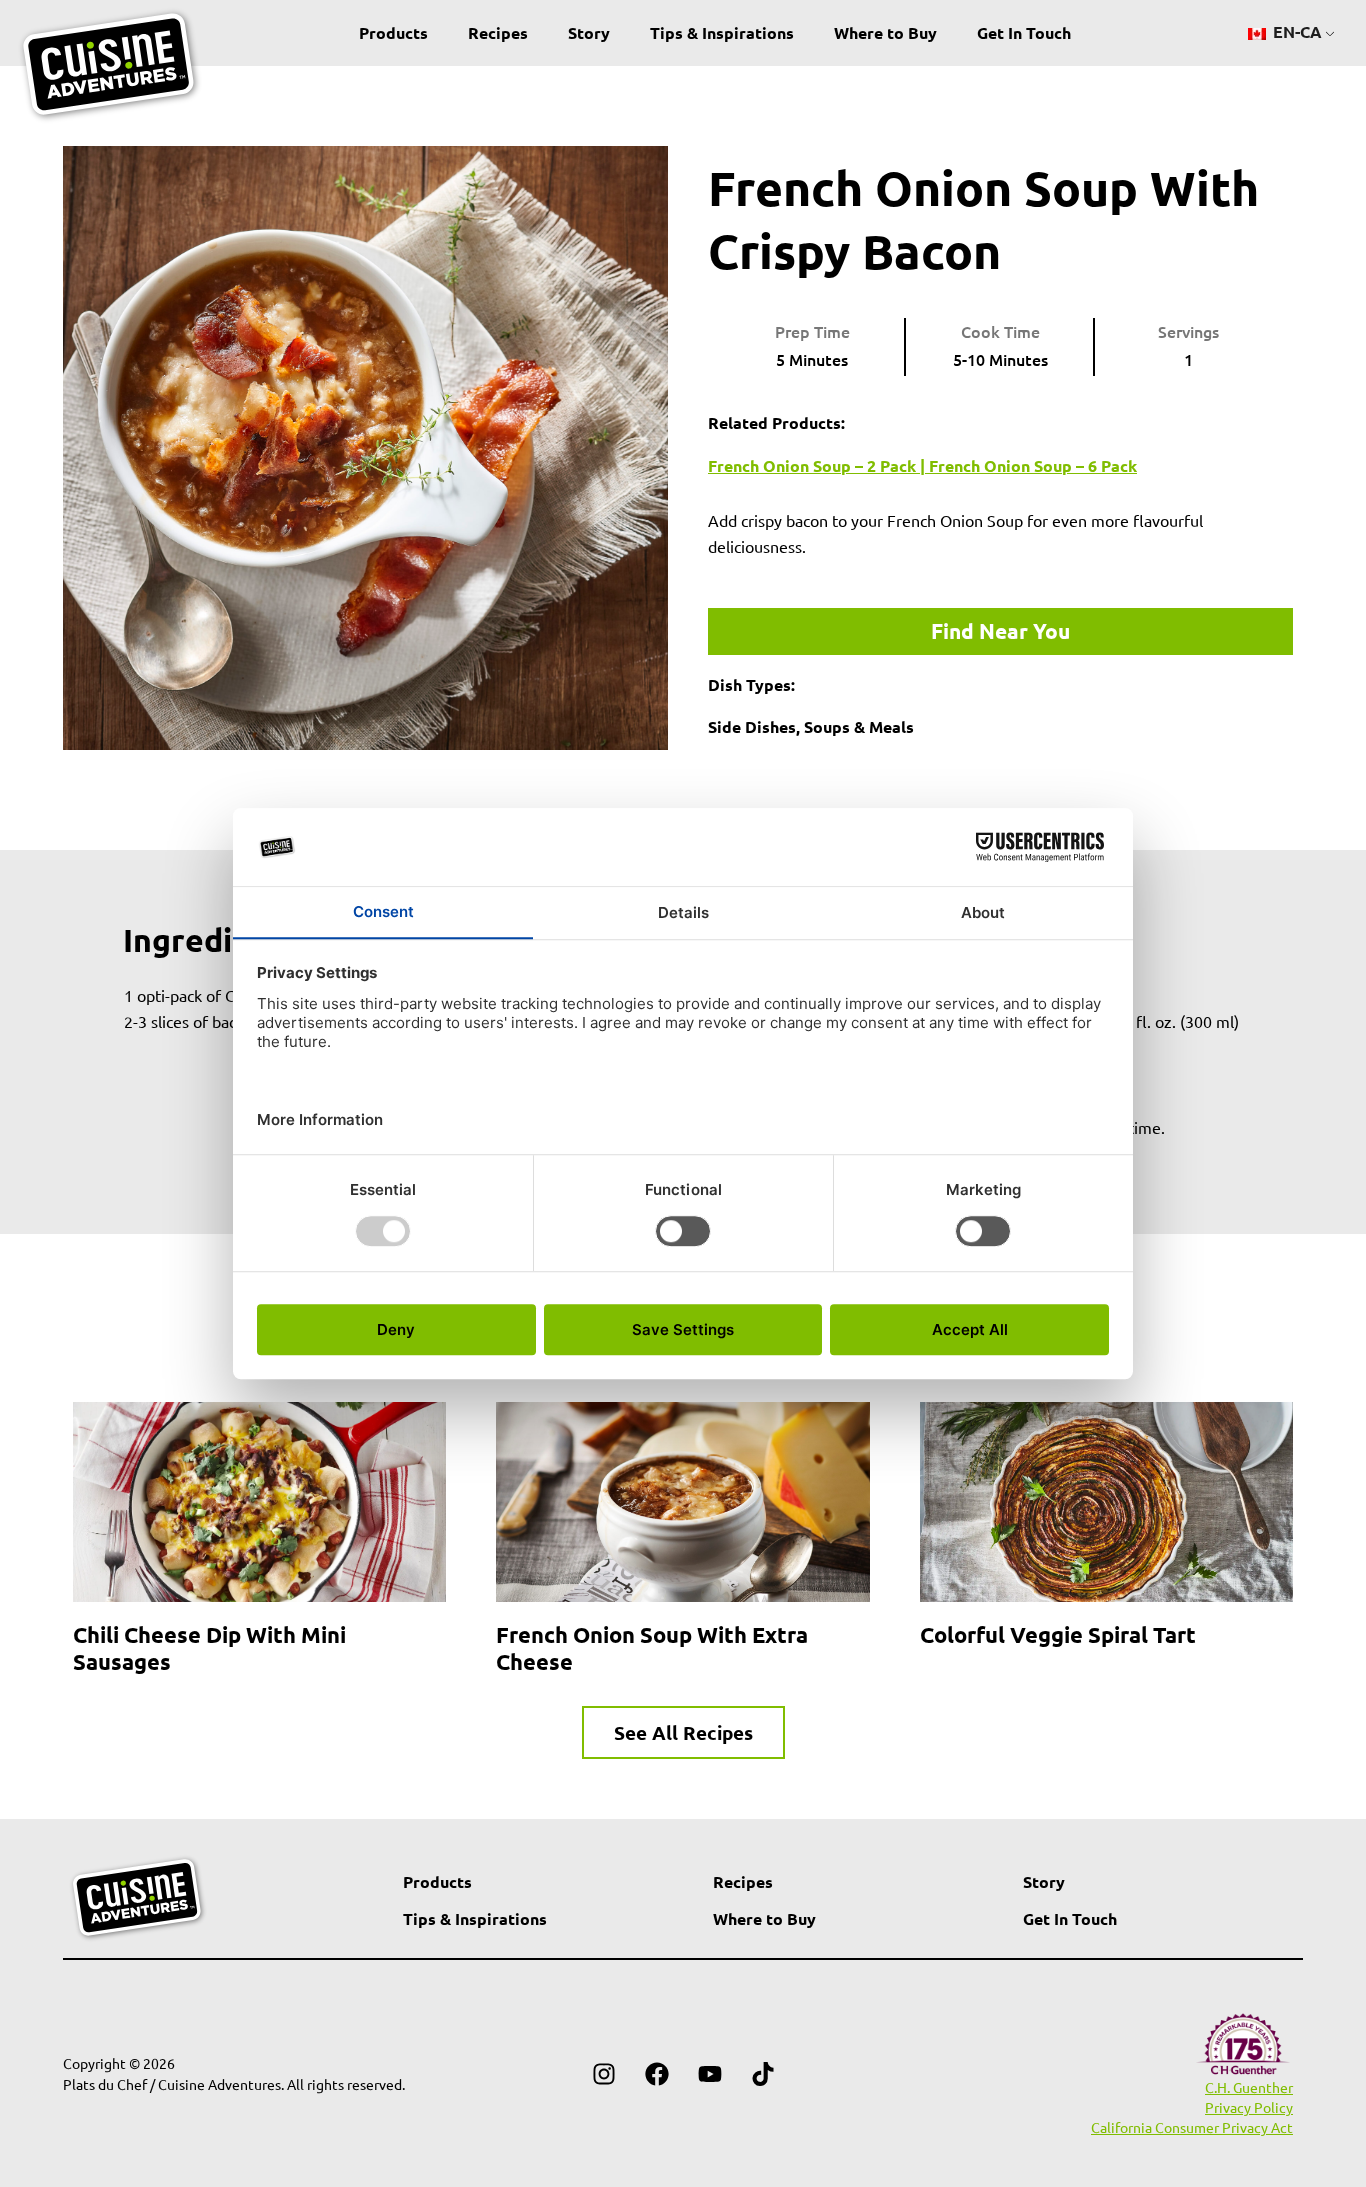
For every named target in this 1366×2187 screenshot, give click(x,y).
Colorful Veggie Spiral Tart (1058, 1634)
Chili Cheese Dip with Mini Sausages (209, 1648)
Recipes (498, 32)
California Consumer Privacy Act (1192, 2127)
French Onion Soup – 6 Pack (1033, 465)
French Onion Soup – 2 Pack (812, 465)
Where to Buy (885, 32)
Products (393, 32)
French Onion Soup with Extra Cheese (652, 1648)
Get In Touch (1024, 32)
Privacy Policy (1249, 2107)
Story (589, 32)
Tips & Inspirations (722, 32)
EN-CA (1295, 31)
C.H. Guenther (1249, 2087)
